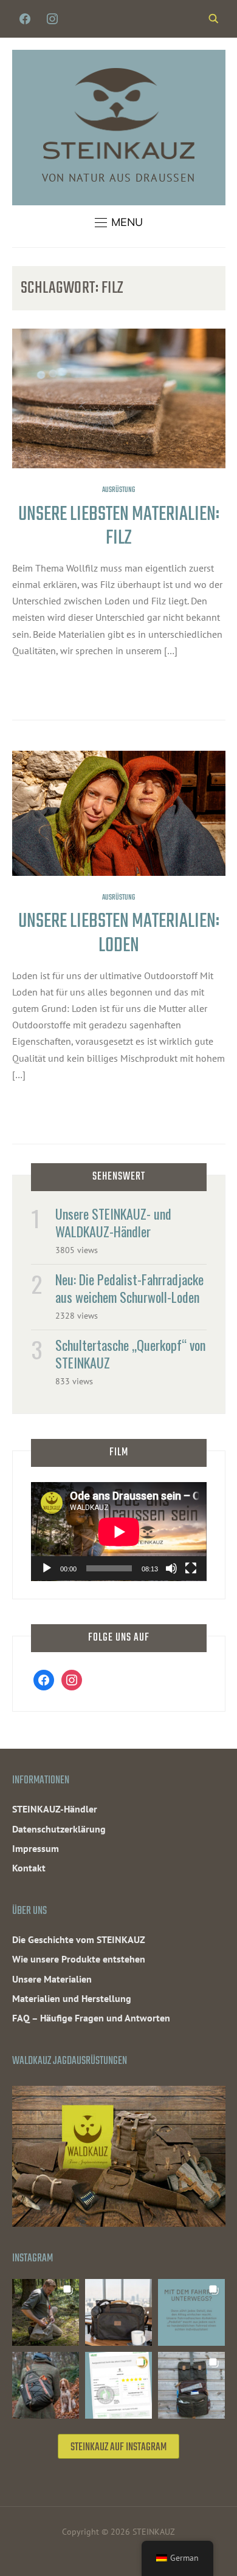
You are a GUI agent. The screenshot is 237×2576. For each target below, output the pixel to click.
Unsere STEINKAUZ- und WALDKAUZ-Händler (113, 1222)
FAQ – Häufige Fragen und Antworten (91, 2018)
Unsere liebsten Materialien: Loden (119, 934)
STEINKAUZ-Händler (55, 1809)
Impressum (36, 1848)
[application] (119, 1532)
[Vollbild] (191, 1568)
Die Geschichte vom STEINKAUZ (79, 1939)
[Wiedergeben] (47, 1568)
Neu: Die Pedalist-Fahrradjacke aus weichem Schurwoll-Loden (129, 1288)
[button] (119, 222)
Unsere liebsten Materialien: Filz (119, 527)
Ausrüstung (118, 490)
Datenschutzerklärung (59, 1829)
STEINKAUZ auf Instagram (118, 2448)
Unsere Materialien (52, 1979)
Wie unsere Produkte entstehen (79, 1959)
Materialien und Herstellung (72, 1998)
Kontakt (29, 1868)
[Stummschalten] (171, 1568)
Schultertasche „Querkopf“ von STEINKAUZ (130, 1354)
